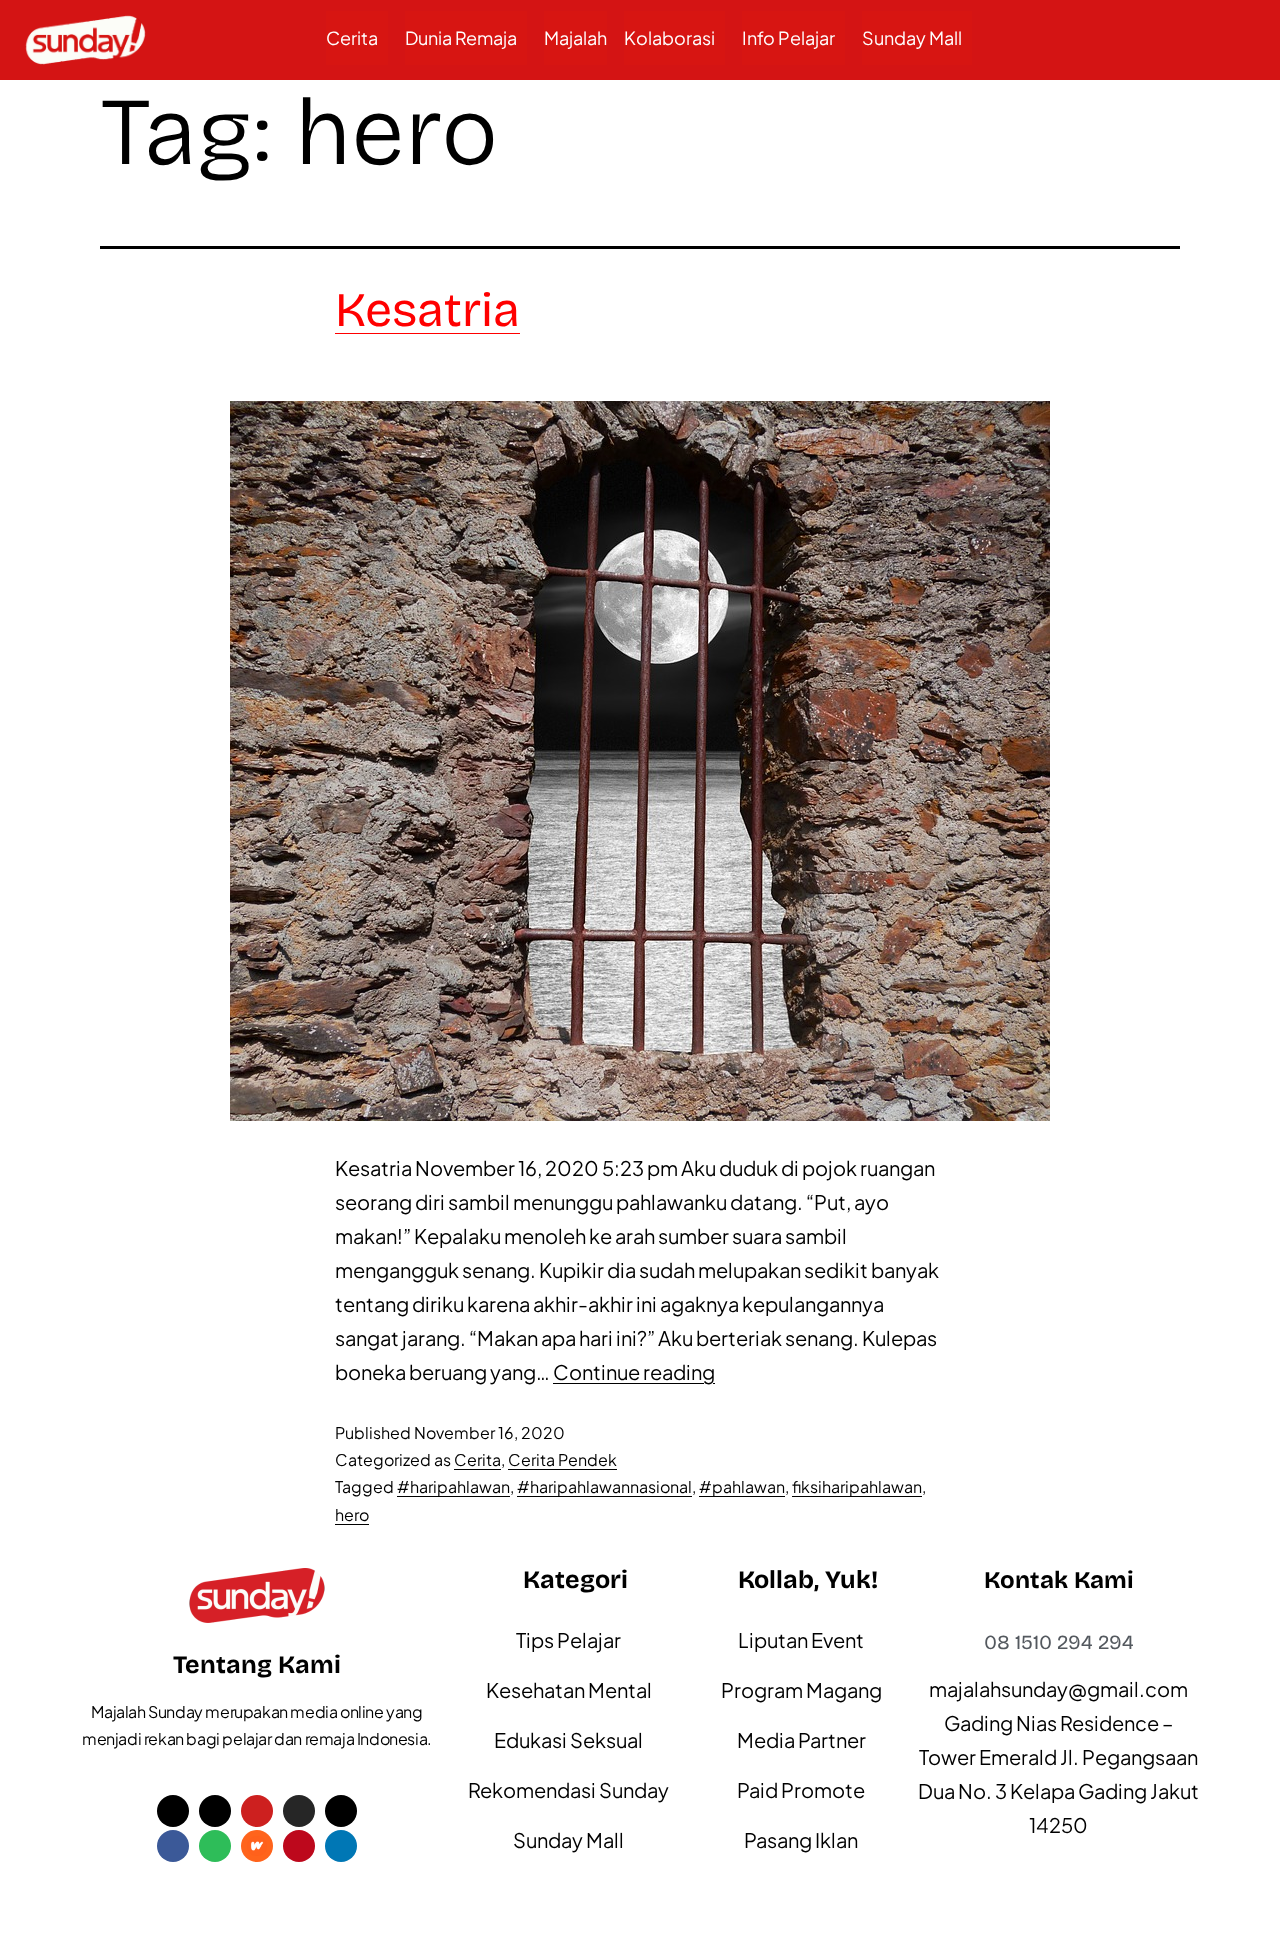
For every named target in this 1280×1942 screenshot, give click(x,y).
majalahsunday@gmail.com (1058, 1688)
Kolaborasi (669, 37)
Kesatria (427, 310)
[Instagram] (299, 1811)
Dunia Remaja (461, 37)
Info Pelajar (788, 37)
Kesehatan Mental (569, 1689)
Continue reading (634, 1371)
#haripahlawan (453, 1486)
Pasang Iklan (801, 1839)
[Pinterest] (299, 1846)
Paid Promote (801, 1789)
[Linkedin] (341, 1846)
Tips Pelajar (568, 1639)
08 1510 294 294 (1059, 1642)
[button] (357, 38)
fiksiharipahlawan (857, 1486)
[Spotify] (215, 1846)
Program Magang (801, 1689)
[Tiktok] (215, 1811)
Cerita (352, 37)
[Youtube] (257, 1811)
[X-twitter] (173, 1811)
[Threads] (341, 1811)
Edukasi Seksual (568, 1739)
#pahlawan (742, 1486)
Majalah (575, 37)
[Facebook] (173, 1846)
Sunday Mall (912, 37)
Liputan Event (801, 1639)
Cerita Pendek (562, 1459)
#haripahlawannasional (604, 1486)
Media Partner (801, 1739)
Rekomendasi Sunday (568, 1789)
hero (352, 1514)
